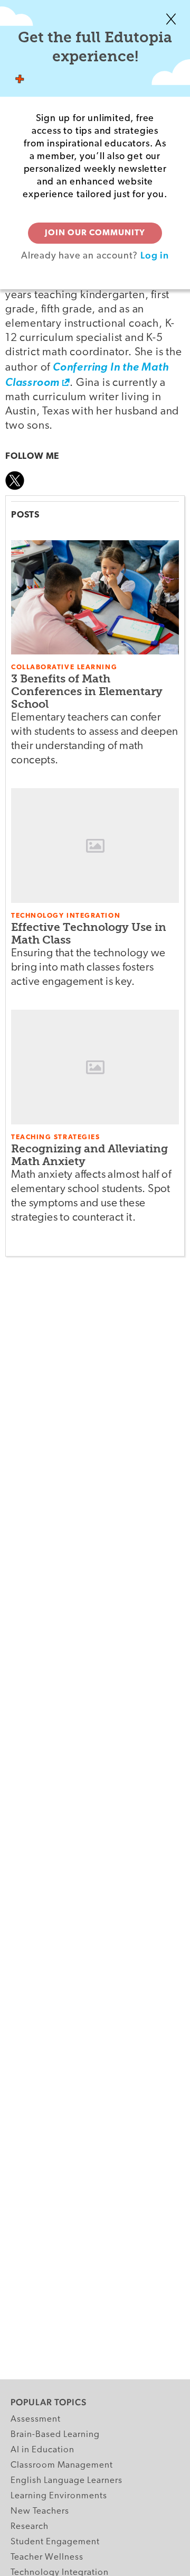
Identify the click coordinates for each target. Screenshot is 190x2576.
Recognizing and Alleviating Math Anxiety (89, 1155)
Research (30, 2527)
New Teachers (40, 2511)
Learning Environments (59, 2496)
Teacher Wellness (47, 2557)
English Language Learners (66, 2481)
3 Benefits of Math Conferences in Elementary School (87, 691)
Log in (155, 255)
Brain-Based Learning (55, 2435)
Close (171, 19)
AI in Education (42, 2450)
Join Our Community (95, 233)
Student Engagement (55, 2542)
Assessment (36, 2419)
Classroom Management (62, 2465)
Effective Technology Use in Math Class (89, 933)
